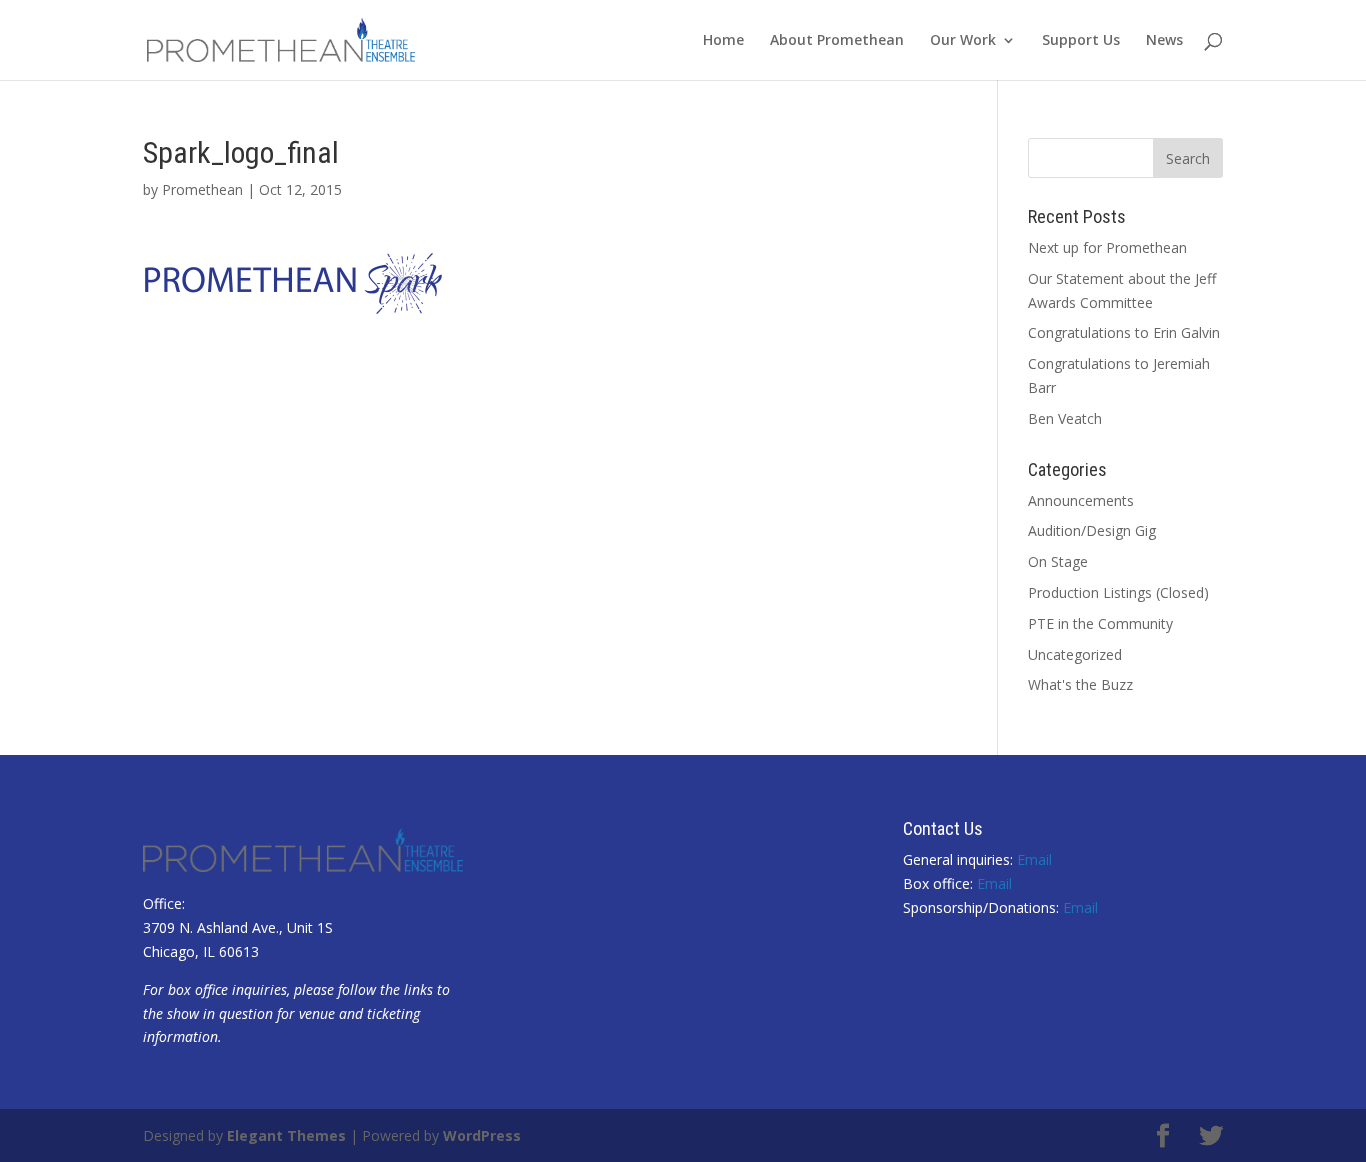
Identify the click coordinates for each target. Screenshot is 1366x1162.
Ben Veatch (1065, 418)
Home (723, 41)
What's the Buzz (1080, 684)
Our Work (963, 41)
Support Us (1081, 41)
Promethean (202, 189)
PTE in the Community (1100, 623)
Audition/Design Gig (1092, 530)
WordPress (482, 1135)
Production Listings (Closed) (1118, 592)
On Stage (1058, 561)
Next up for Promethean (1107, 247)
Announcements (1081, 500)
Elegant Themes (286, 1135)
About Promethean (837, 41)
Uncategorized (1075, 654)
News (1164, 41)
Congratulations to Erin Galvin (1124, 332)
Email (1034, 859)
